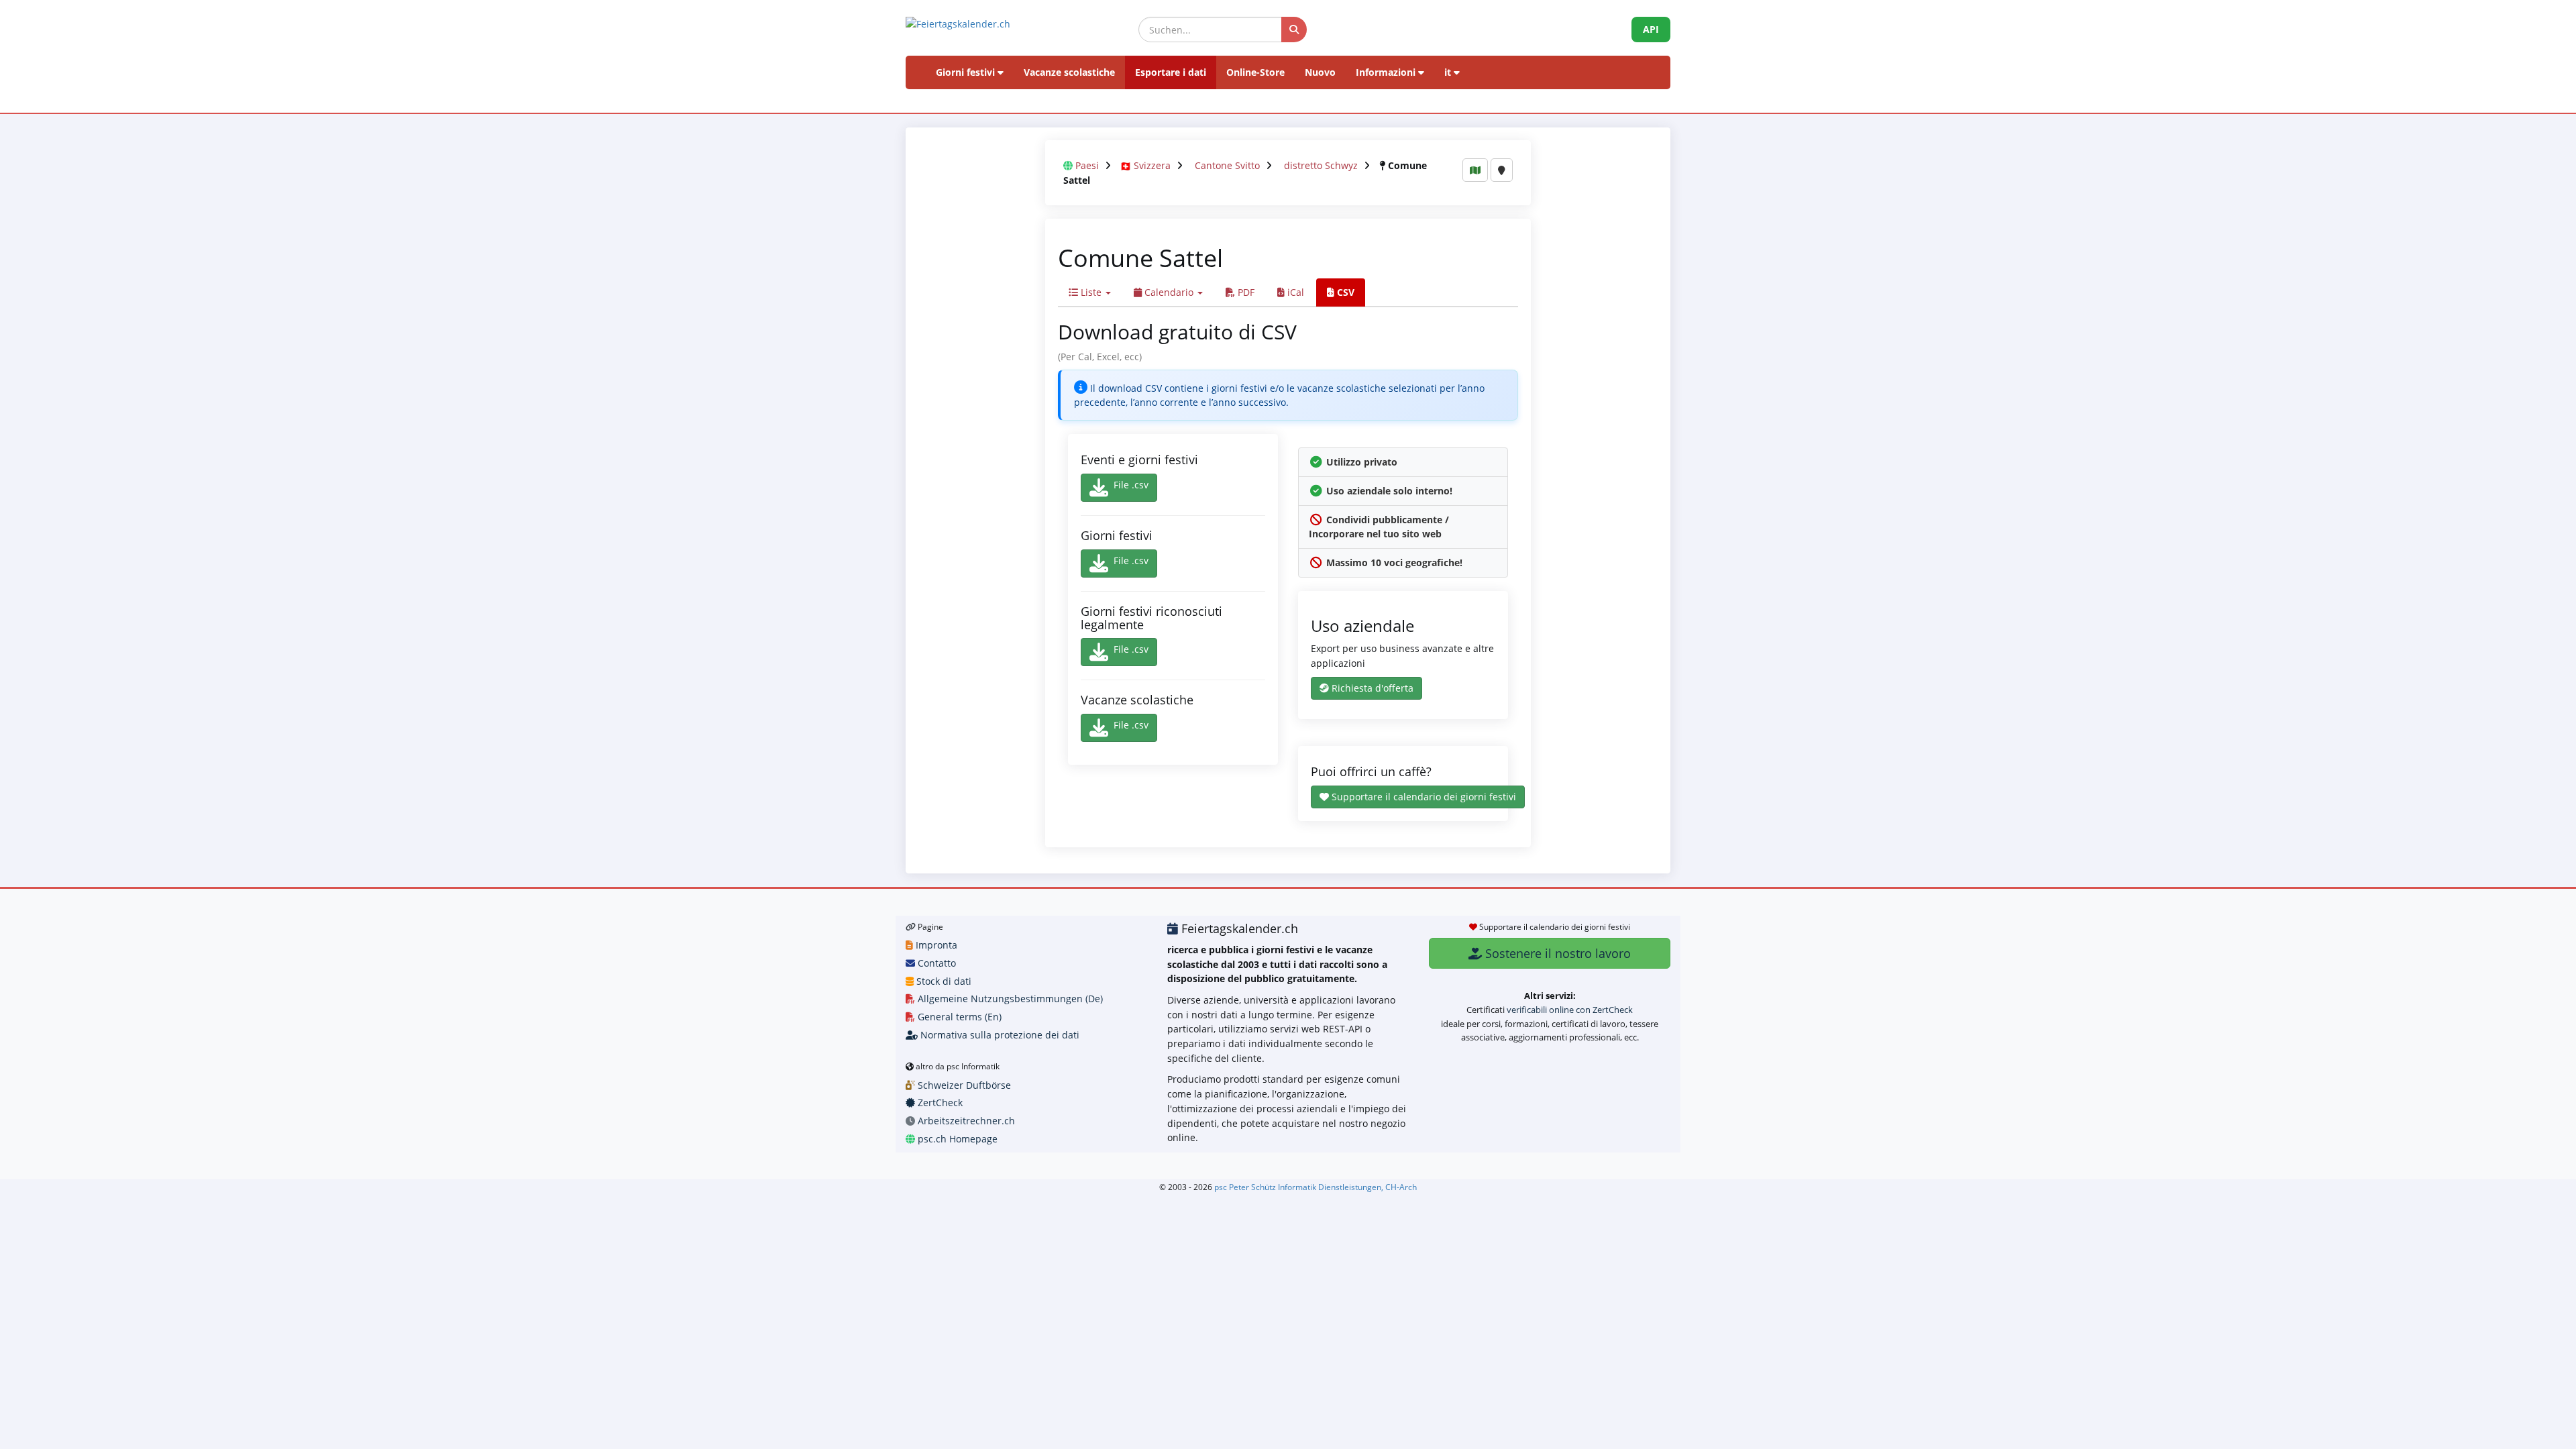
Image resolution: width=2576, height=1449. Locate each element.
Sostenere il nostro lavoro (1556, 953)
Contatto (935, 963)
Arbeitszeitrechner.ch (965, 1121)
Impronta (935, 945)
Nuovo (1320, 72)
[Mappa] (1475, 170)
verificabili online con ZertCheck (1570, 1010)
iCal (1294, 292)
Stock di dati (943, 981)
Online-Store (1255, 72)
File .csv (1131, 485)
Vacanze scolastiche (1069, 72)
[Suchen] (1294, 30)
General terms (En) (958, 1017)
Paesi (1087, 165)
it (1449, 72)
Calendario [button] (1169, 292)
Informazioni (1387, 72)
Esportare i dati (1171, 72)
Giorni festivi (967, 72)
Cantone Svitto (1227, 165)
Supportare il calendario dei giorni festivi (1423, 797)
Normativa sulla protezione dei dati (999, 1035)
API (1651, 29)
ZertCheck (939, 1103)
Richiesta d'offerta (1371, 688)
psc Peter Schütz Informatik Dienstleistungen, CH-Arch (1316, 1187)
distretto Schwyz (1321, 165)
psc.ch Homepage (956, 1139)
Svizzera (1152, 165)
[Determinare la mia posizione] (1502, 170)
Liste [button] (1091, 292)
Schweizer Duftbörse (963, 1085)
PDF (1245, 292)
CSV (1344, 292)
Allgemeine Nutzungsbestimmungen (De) (1009, 999)
